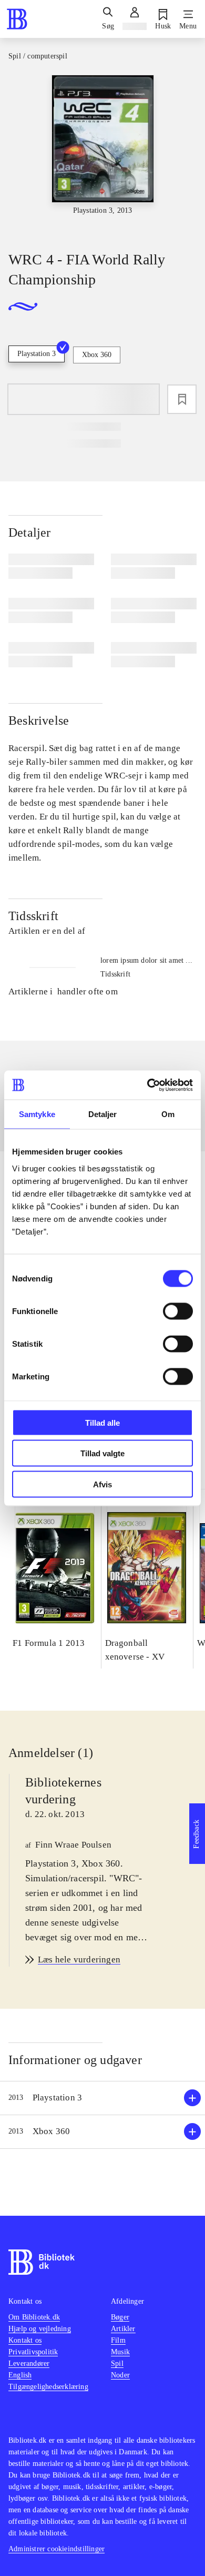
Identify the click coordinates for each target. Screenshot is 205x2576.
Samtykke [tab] (37, 1114)
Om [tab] (168, 1114)
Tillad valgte (102, 1453)
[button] (102, 2098)
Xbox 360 (97, 355)
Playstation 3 (37, 354)
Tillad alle (102, 1422)
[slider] (102, 154)
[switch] (178, 1311)
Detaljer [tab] (103, 1114)
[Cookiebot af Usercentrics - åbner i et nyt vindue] (147, 1085)
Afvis (102, 1484)
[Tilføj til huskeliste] (182, 399)
